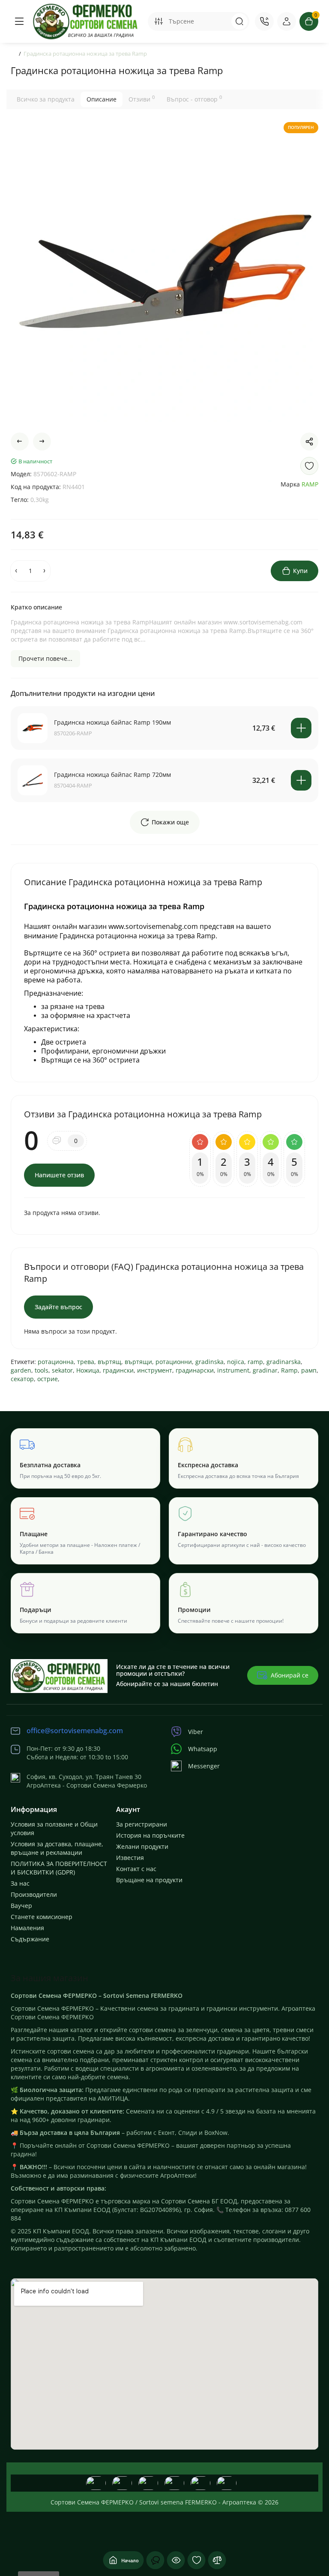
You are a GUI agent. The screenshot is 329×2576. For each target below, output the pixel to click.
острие (48, 1379)
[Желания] (197, 2560)
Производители (34, 1894)
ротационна (56, 1362)
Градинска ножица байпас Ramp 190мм (112, 722)
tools (42, 1370)
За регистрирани (142, 1824)
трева (86, 1362)
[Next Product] (42, 442)
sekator (62, 1370)
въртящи (138, 1362)
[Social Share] (309, 442)
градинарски (195, 1370)
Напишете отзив (59, 1175)
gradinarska (284, 1362)
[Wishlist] (309, 466)
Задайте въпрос (58, 1307)
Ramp (289, 1370)
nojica (236, 1362)
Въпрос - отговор (194, 99)
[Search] (239, 21)
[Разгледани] (156, 2560)
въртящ (109, 1362)
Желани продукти (142, 1846)
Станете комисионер (42, 1917)
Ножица (88, 1370)
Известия (130, 1858)
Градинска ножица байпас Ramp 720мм (112, 775)
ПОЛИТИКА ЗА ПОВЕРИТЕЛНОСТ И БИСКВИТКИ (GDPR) (59, 1868)
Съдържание (30, 1939)
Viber (196, 1732)
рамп (309, 1370)
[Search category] (159, 21)
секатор (22, 1379)
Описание (102, 99)
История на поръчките (150, 1835)
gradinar (265, 1370)
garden (21, 1370)
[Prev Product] (20, 442)
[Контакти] (264, 21)
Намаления (27, 1928)
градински (118, 1370)
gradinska (209, 1362)
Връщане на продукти (149, 1880)
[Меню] (19, 21)
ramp (255, 1362)
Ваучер (21, 1906)
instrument (233, 1370)
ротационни (174, 1362)
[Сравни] (217, 2560)
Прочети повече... (45, 658)
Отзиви (142, 99)
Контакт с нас (136, 1869)
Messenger (204, 1766)
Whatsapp (203, 1749)
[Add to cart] (301, 728)
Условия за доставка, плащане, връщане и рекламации (57, 1848)
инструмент (155, 1370)
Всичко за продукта (46, 99)
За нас (20, 1883)
